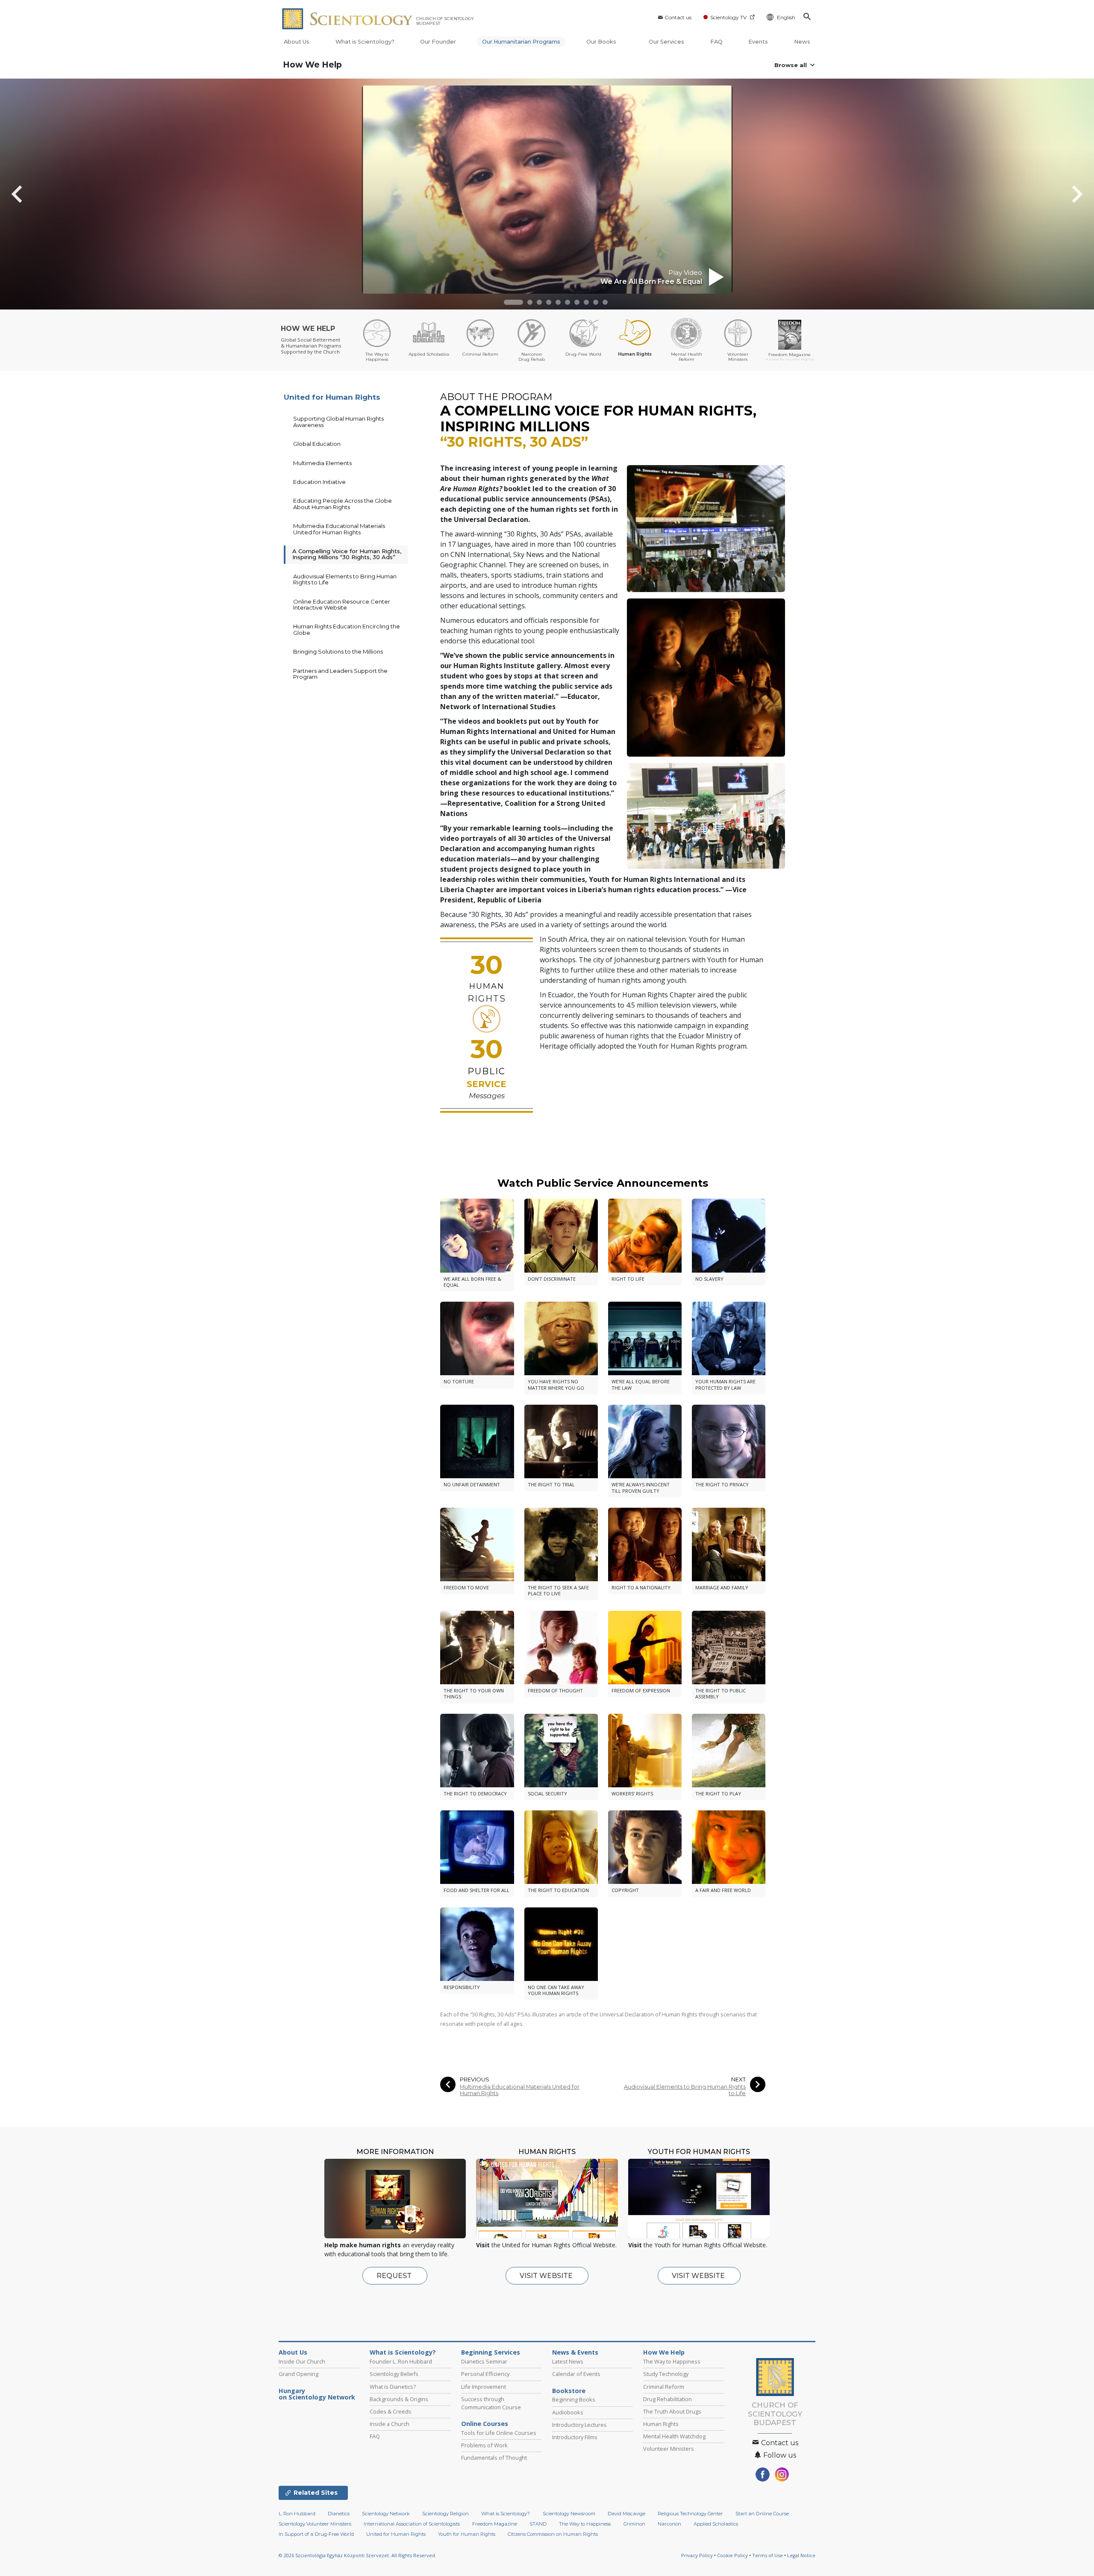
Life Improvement (484, 2387)
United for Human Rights (332, 397)
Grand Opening (298, 2374)
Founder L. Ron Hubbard (401, 2361)
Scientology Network (386, 2514)
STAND (538, 2524)
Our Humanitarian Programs (521, 42)
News (802, 42)
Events (758, 42)
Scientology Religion (446, 2514)
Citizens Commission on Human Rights (553, 2534)
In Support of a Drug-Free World (316, 2534)
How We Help (312, 65)
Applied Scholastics (716, 2524)
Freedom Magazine (495, 2524)
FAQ (716, 42)
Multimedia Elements (322, 463)
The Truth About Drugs (672, 2411)
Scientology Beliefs (394, 2374)
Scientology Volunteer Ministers (315, 2524)
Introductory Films (575, 2437)
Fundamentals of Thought (494, 2458)
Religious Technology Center (690, 2514)
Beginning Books (574, 2399)
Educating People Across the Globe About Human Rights (343, 504)
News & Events (575, 2352)
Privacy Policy (697, 2555)
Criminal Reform (664, 2387)
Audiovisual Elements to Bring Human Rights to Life (685, 2090)
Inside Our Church (302, 2361)
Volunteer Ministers (669, 2449)
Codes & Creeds (391, 2411)
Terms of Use (768, 2555)
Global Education (317, 444)
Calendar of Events (576, 2374)
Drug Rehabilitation (668, 2399)
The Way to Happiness (672, 2361)
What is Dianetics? (393, 2387)
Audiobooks (568, 2412)
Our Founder (438, 42)
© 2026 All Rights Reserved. (357, 2555)
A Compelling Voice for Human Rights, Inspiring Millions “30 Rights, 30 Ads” (347, 554)
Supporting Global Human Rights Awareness (338, 421)
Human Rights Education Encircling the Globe (347, 629)
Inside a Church (390, 2424)
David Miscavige (626, 2514)
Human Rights (661, 2424)
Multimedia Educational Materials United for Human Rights (520, 2090)
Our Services (666, 42)
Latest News (568, 2361)
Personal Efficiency (485, 2374)
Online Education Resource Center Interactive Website (342, 604)
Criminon (634, 2524)
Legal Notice (801, 2555)
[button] (513, 302)
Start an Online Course (762, 2514)
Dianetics (339, 2514)
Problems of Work (484, 2445)
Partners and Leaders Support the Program (340, 674)
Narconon (669, 2524)
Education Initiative (319, 482)
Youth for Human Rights (467, 2534)
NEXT (738, 2079)
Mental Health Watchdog (674, 2436)
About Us (297, 42)
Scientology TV (728, 17)
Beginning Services (491, 2352)
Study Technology (666, 2374)
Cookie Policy (732, 2555)
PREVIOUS (475, 2079)
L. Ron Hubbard (297, 2514)
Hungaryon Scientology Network (317, 2394)
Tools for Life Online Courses (499, 2433)
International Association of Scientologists (412, 2524)
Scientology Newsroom (569, 2514)
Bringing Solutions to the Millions (338, 651)
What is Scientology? (365, 42)
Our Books (602, 42)
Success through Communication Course (491, 2403)
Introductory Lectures (579, 2425)
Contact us (678, 17)
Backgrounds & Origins (399, 2399)
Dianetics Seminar (484, 2361)
